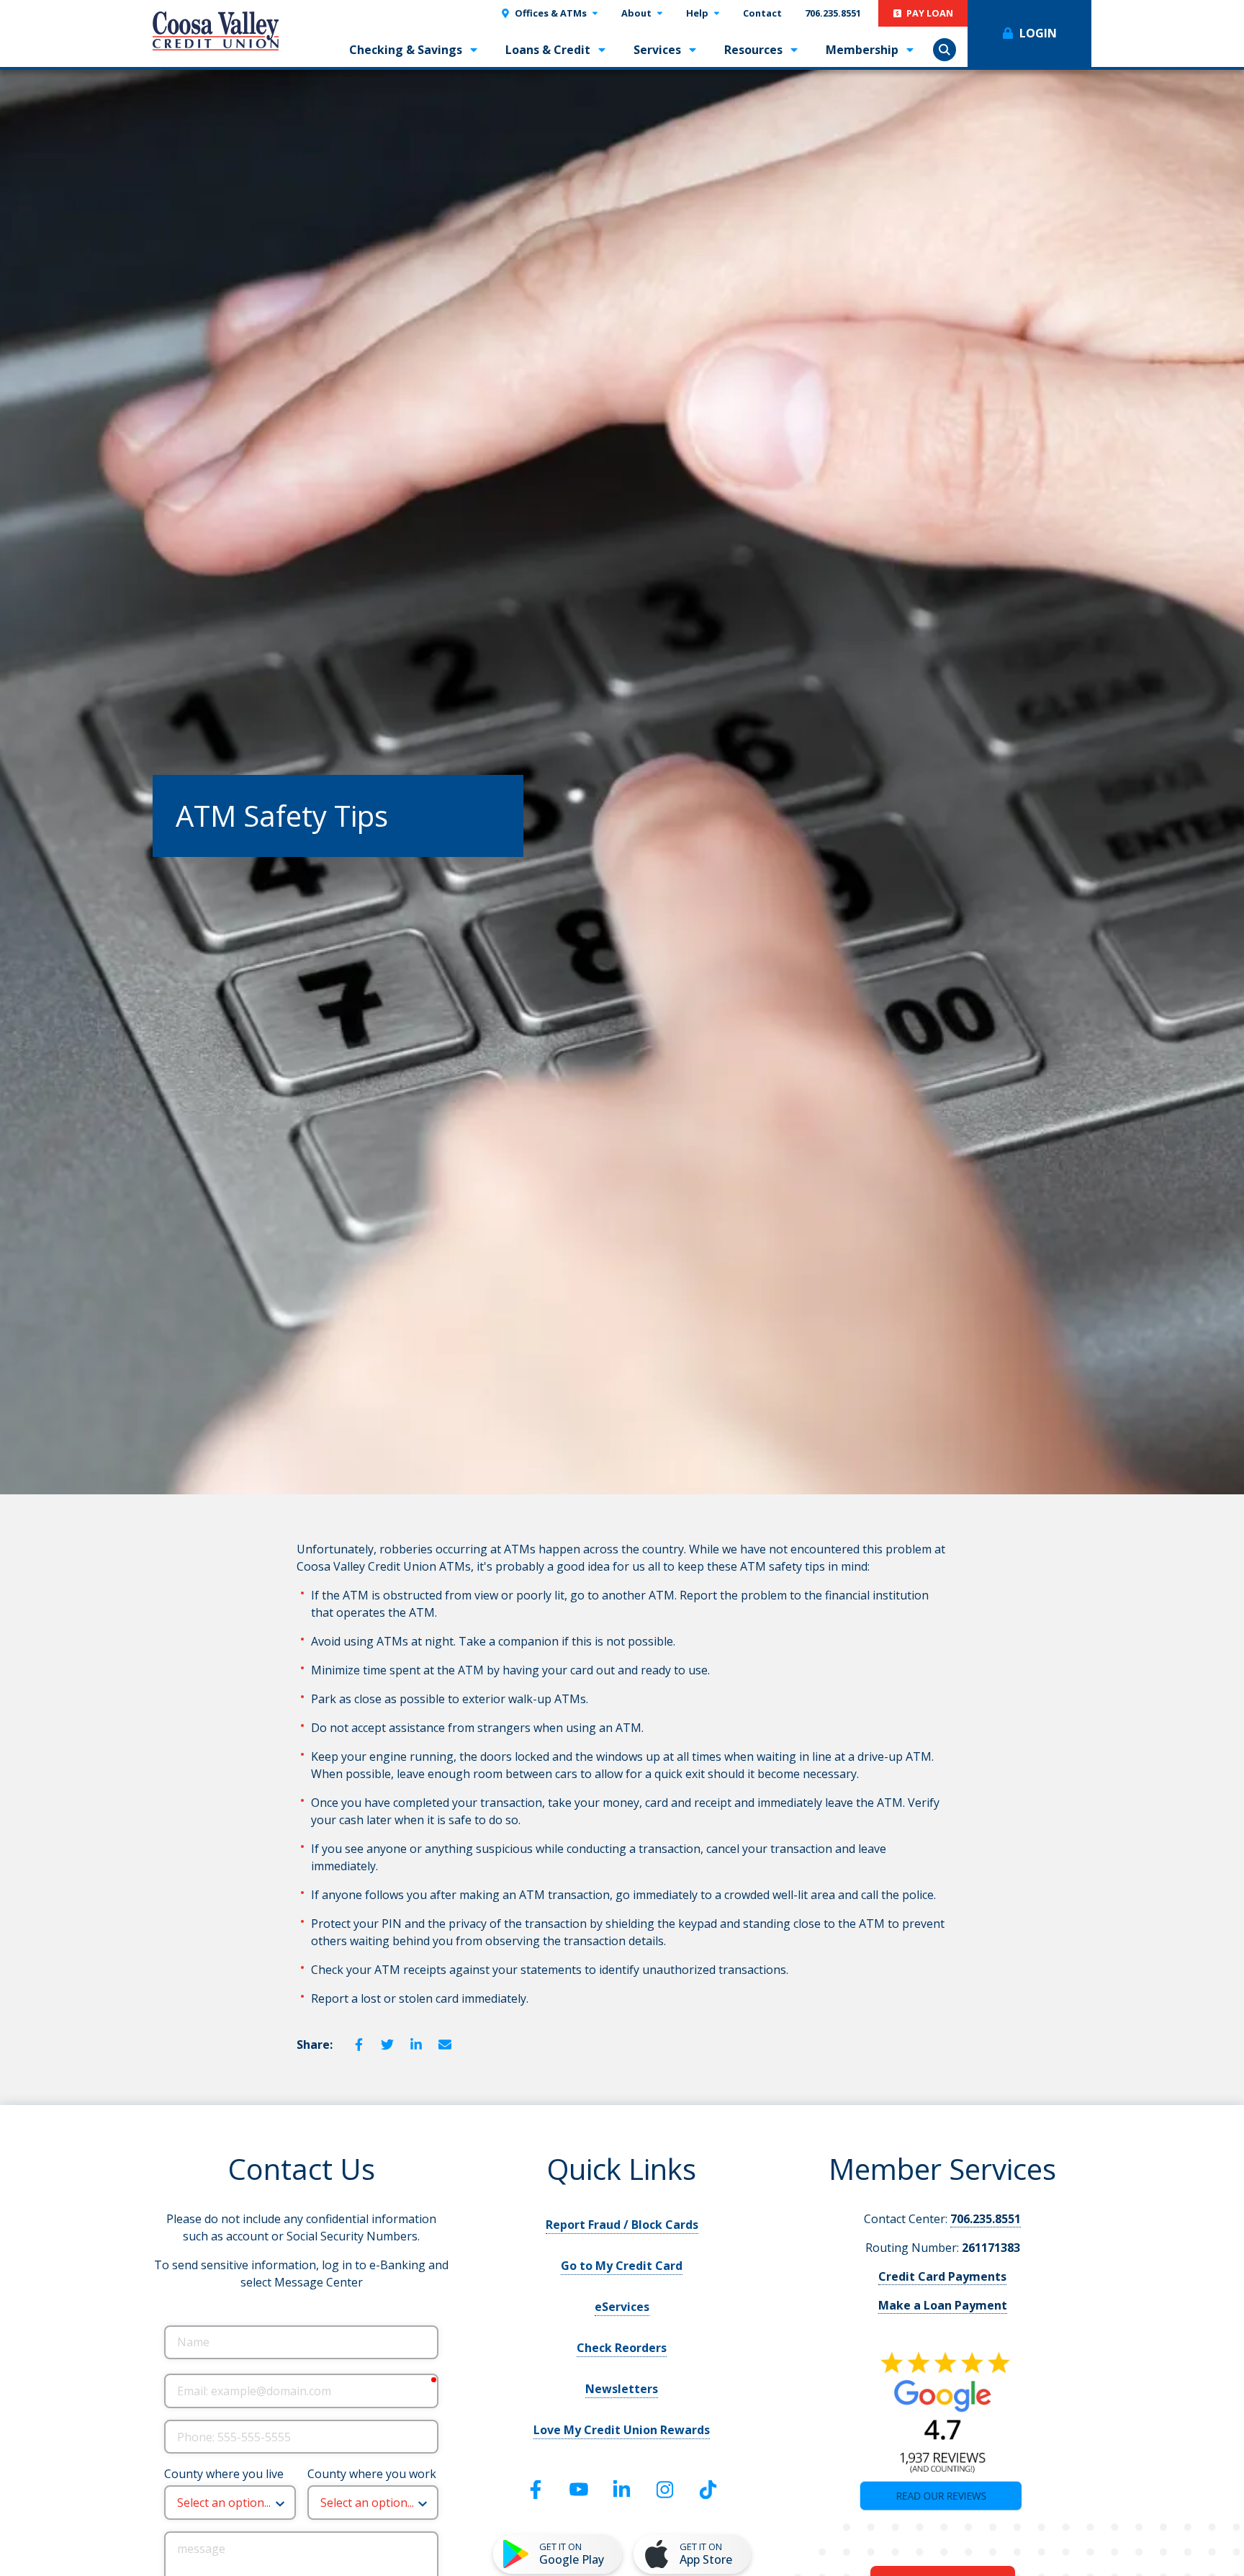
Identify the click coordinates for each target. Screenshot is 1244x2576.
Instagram (665, 2490)
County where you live (224, 2474)
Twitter (387, 2045)
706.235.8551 (986, 2219)
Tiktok (708, 2490)
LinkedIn (416, 2045)
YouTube (579, 2490)
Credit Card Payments (942, 2276)
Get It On (572, 2554)
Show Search (945, 50)
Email (445, 2045)
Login (1038, 33)
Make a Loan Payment (943, 2305)
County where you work (372, 2474)
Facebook (359, 2045)
